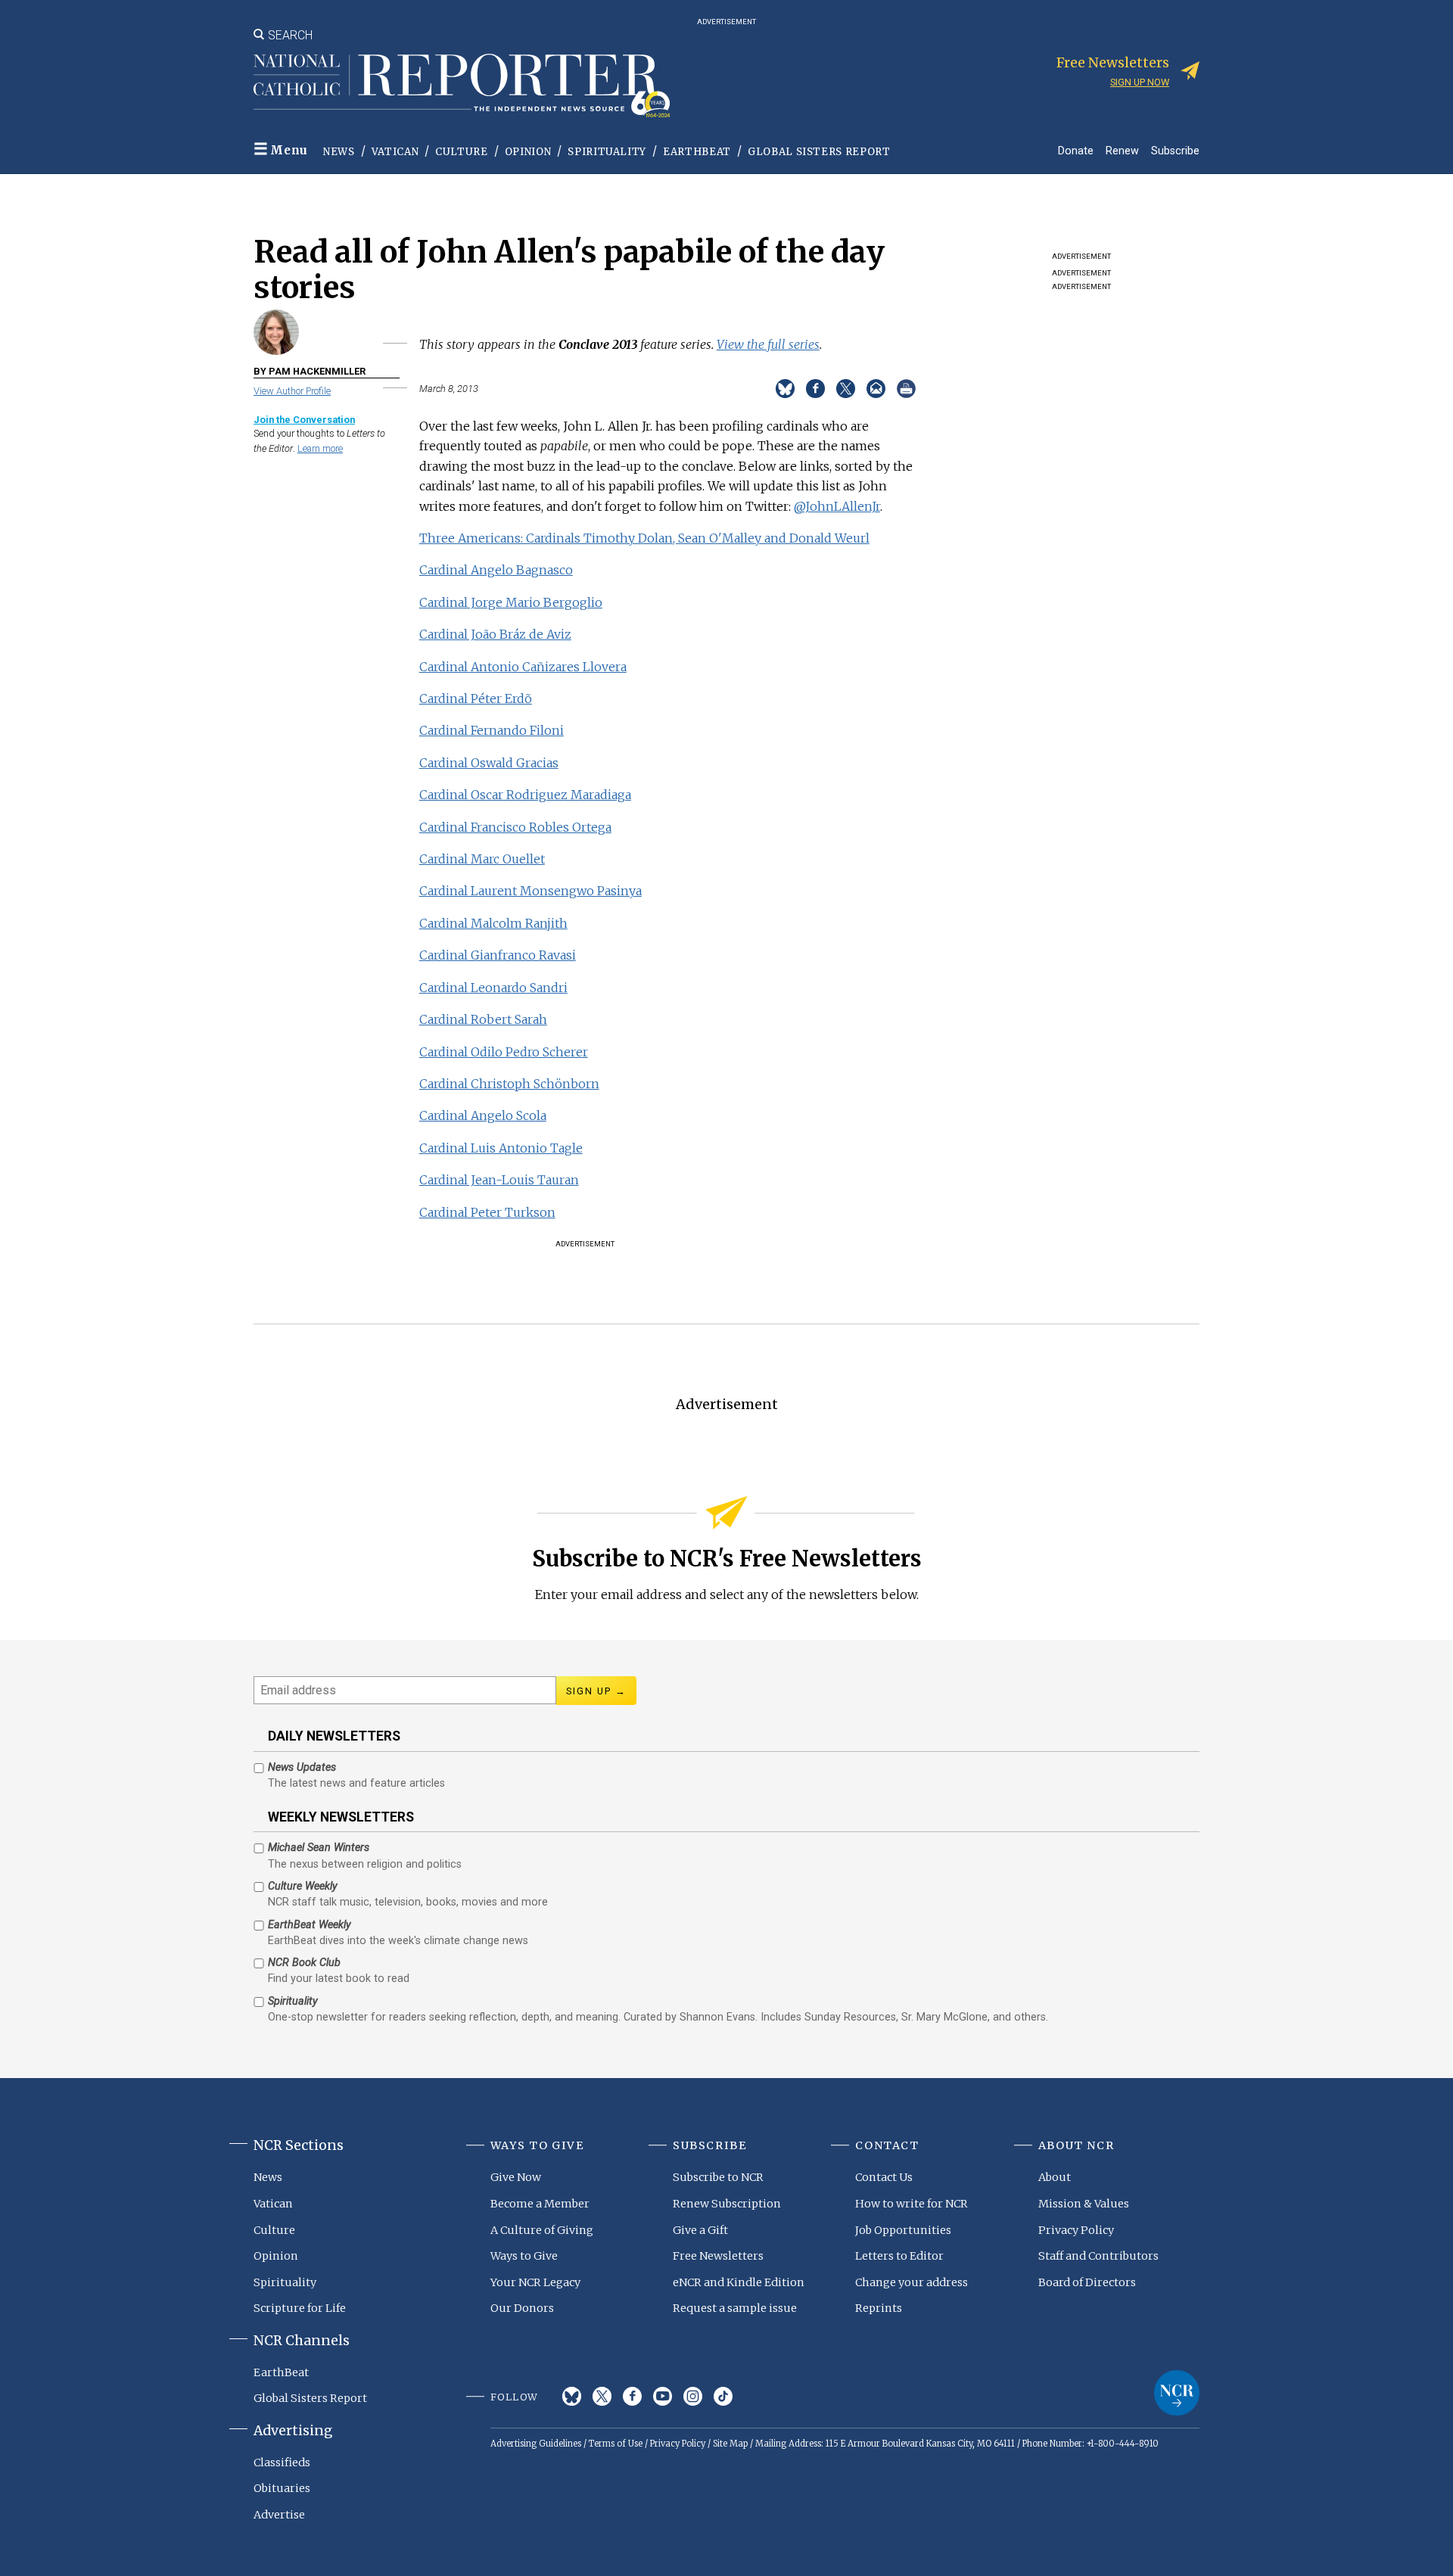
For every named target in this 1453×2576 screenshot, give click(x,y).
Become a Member (540, 2204)
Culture (462, 152)
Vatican (395, 152)
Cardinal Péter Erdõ (476, 698)
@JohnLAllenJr (837, 506)
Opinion (528, 152)
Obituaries (282, 2488)
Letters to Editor (899, 2256)
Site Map (730, 2444)
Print (906, 389)
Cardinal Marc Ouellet (482, 859)
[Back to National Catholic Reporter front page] (462, 86)
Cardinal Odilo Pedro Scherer (504, 1052)
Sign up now (1140, 82)
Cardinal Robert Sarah (483, 1019)
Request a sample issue (735, 2308)
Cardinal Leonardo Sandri (493, 988)
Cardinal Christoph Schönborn (509, 1084)
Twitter (602, 2396)
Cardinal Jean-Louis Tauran (499, 1180)
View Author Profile (292, 391)
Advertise (279, 2515)
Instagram (693, 2396)
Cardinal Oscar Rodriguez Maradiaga (525, 795)
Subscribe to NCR (718, 2177)
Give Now (516, 2177)
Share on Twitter (846, 389)
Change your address (912, 2282)
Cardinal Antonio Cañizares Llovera (523, 667)
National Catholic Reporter (1177, 2393)
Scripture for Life (300, 2308)
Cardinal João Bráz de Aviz (495, 634)
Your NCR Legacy (535, 2282)
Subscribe (1175, 150)
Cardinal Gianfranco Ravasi (498, 955)
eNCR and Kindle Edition (739, 2282)
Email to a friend (876, 389)
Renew (1122, 150)
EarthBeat (697, 152)
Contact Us (884, 2177)
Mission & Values (1084, 2204)
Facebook (632, 2396)
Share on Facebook (815, 389)
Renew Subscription (727, 2204)
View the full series (768, 344)
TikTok (723, 2396)
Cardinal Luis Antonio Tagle (501, 1148)
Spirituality (607, 152)
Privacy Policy (1076, 2230)
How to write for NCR (912, 2204)
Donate (1076, 150)
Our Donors (522, 2308)
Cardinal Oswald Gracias (489, 763)
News (339, 152)
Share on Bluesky (785, 389)
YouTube (663, 2396)
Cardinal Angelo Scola (483, 1115)
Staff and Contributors (1098, 2256)
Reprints (879, 2308)
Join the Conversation (304, 420)
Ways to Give (524, 2256)
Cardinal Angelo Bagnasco (496, 570)
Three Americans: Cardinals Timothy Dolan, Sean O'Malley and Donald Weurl (644, 538)
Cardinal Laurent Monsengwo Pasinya (530, 891)
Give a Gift (700, 2230)
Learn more (320, 448)
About (1055, 2177)
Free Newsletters (718, 2256)
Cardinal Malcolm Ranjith (493, 923)
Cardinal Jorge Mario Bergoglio (511, 602)
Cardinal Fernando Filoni (492, 730)
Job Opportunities (903, 2230)
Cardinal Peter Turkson (487, 1212)
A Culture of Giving (542, 2230)
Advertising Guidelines (536, 2444)
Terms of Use (616, 2444)
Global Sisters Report (819, 152)
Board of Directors (1087, 2282)
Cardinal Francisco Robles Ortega (515, 827)
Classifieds (282, 2462)
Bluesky (572, 2396)
